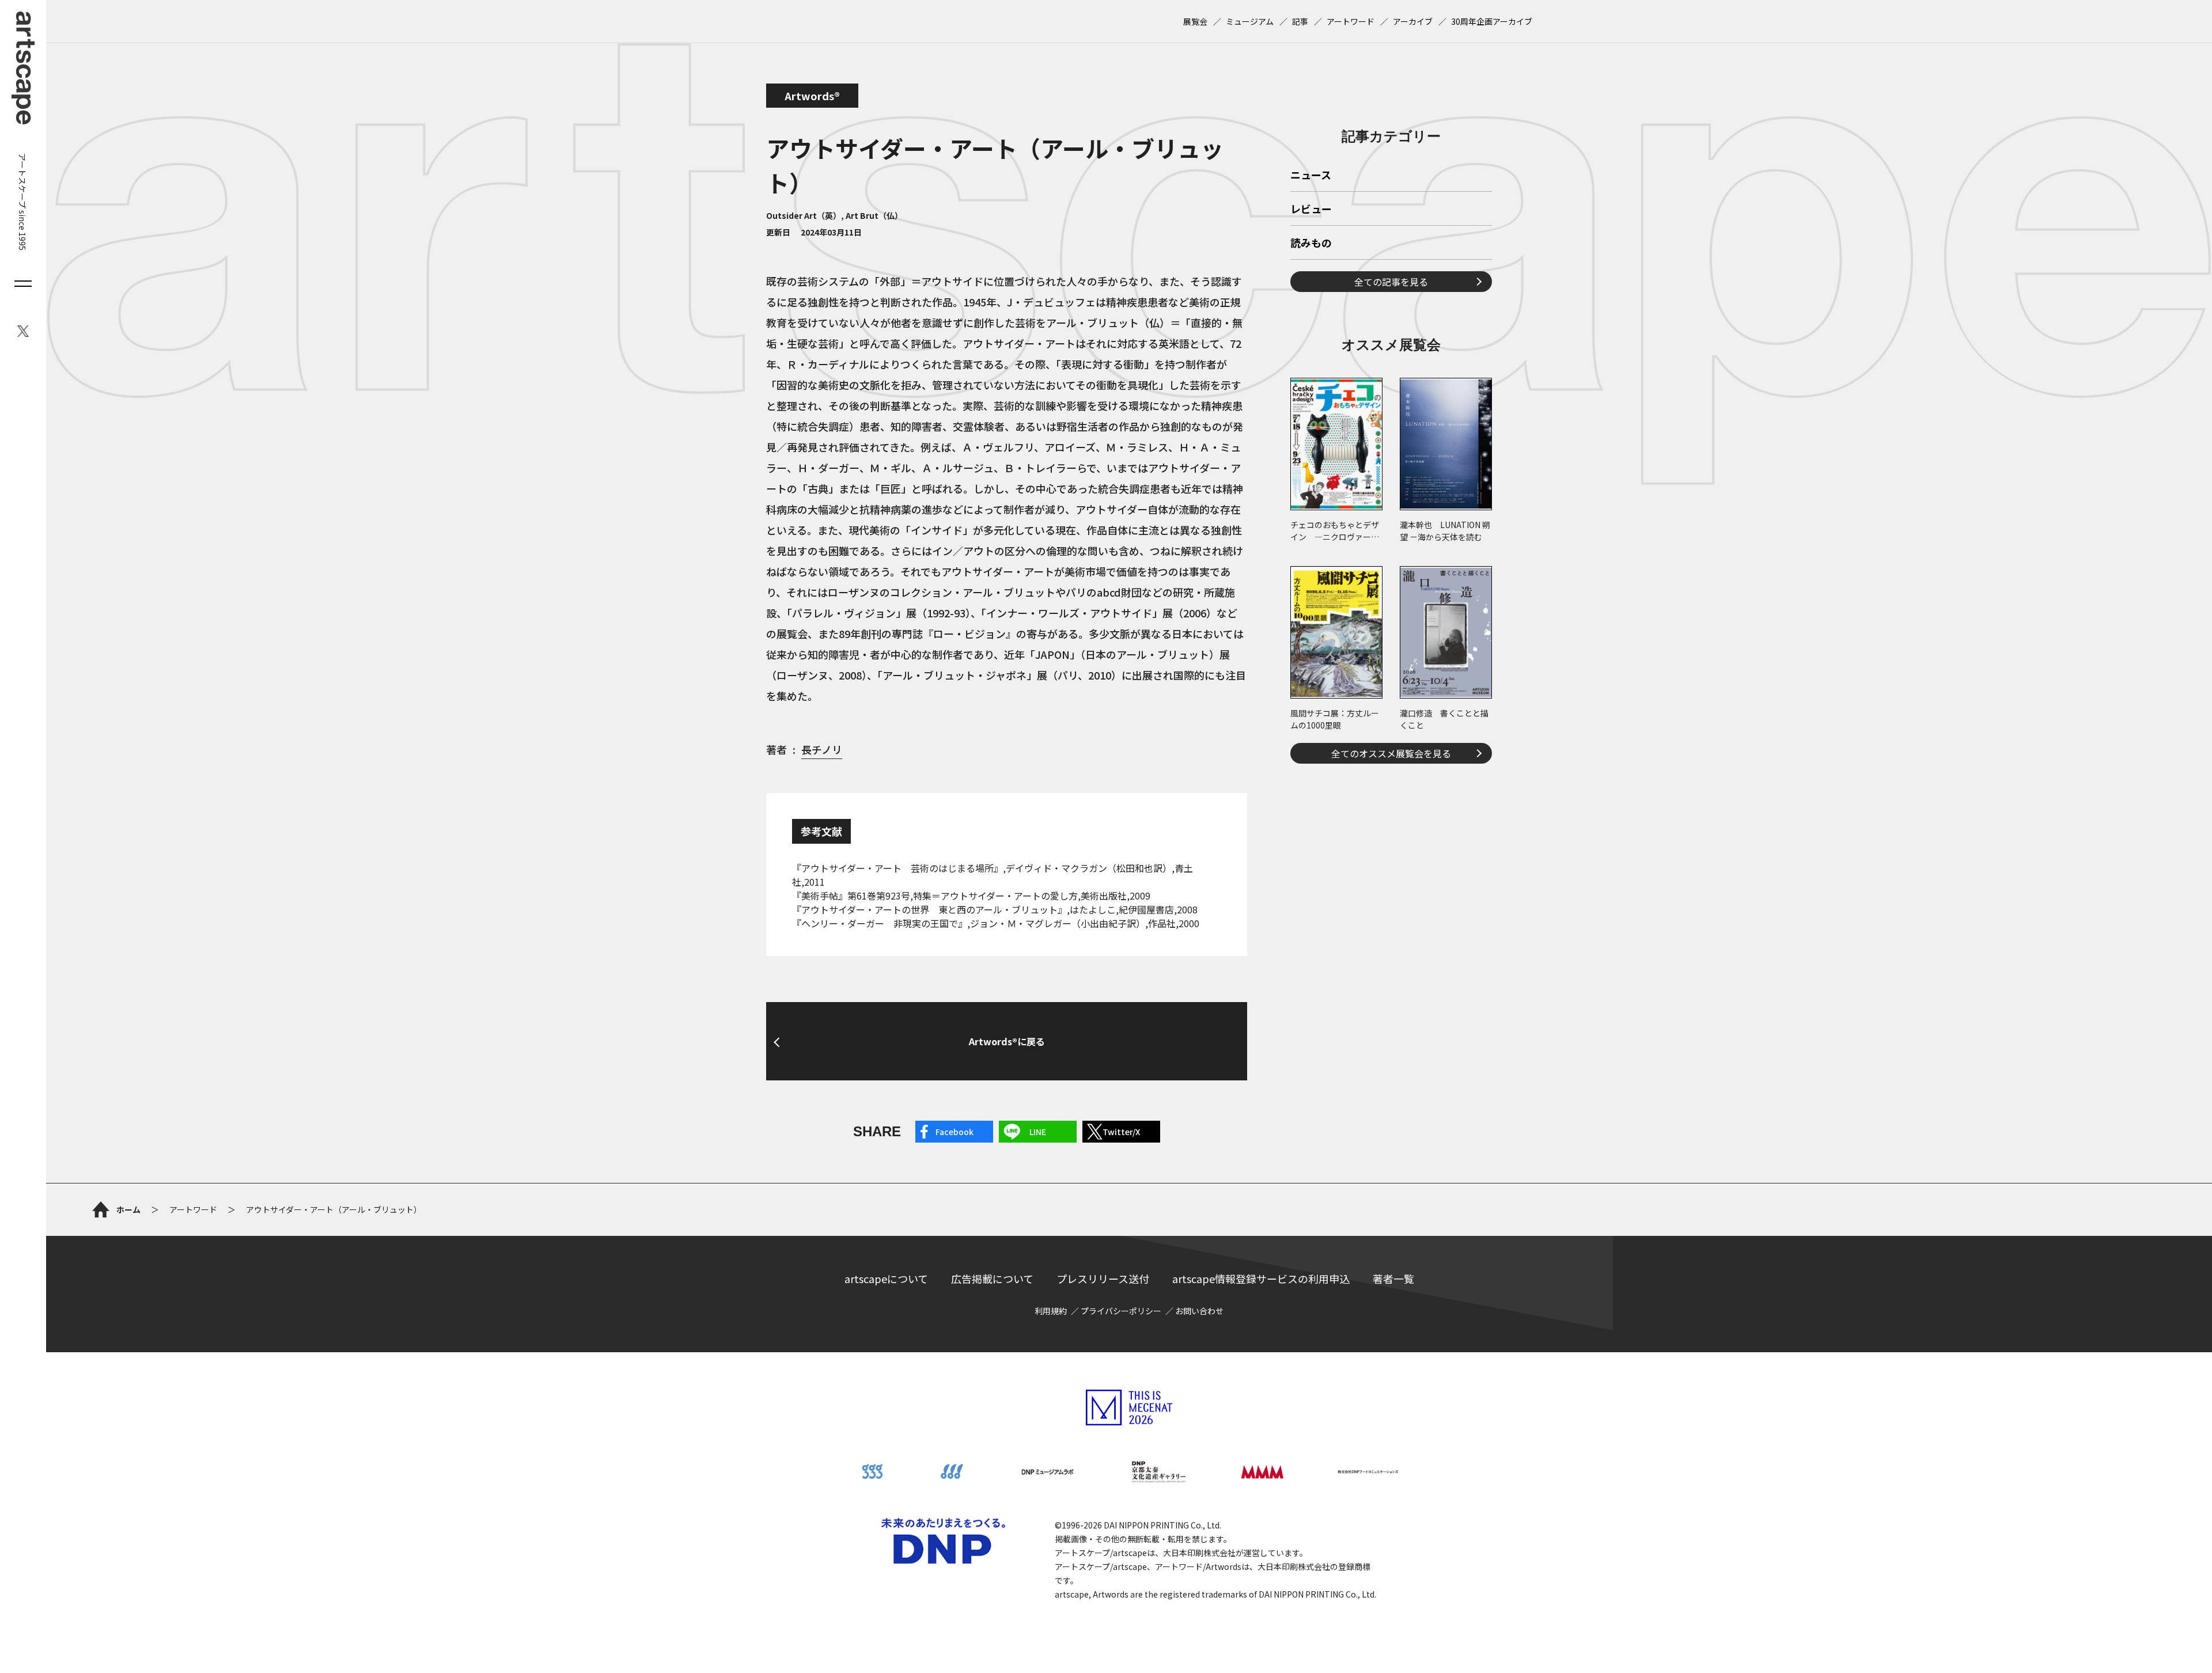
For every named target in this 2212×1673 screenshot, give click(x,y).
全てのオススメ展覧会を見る (1391, 753)
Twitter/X (1121, 1132)
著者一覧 (1393, 1279)
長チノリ (822, 749)
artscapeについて (886, 1279)
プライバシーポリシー (1121, 1311)
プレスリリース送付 (1103, 1279)
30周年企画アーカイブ (1492, 21)
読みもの (1311, 244)
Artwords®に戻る (1007, 1041)
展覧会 (1195, 21)
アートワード (1351, 21)
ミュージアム (1250, 21)
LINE (1038, 1132)
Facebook (955, 1132)
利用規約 (1051, 1311)
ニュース (1311, 176)
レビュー (1311, 210)
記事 (1300, 21)
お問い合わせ (1199, 1311)
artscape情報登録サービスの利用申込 (1261, 1279)
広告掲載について (992, 1279)
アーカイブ (1413, 21)
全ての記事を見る (1391, 282)
